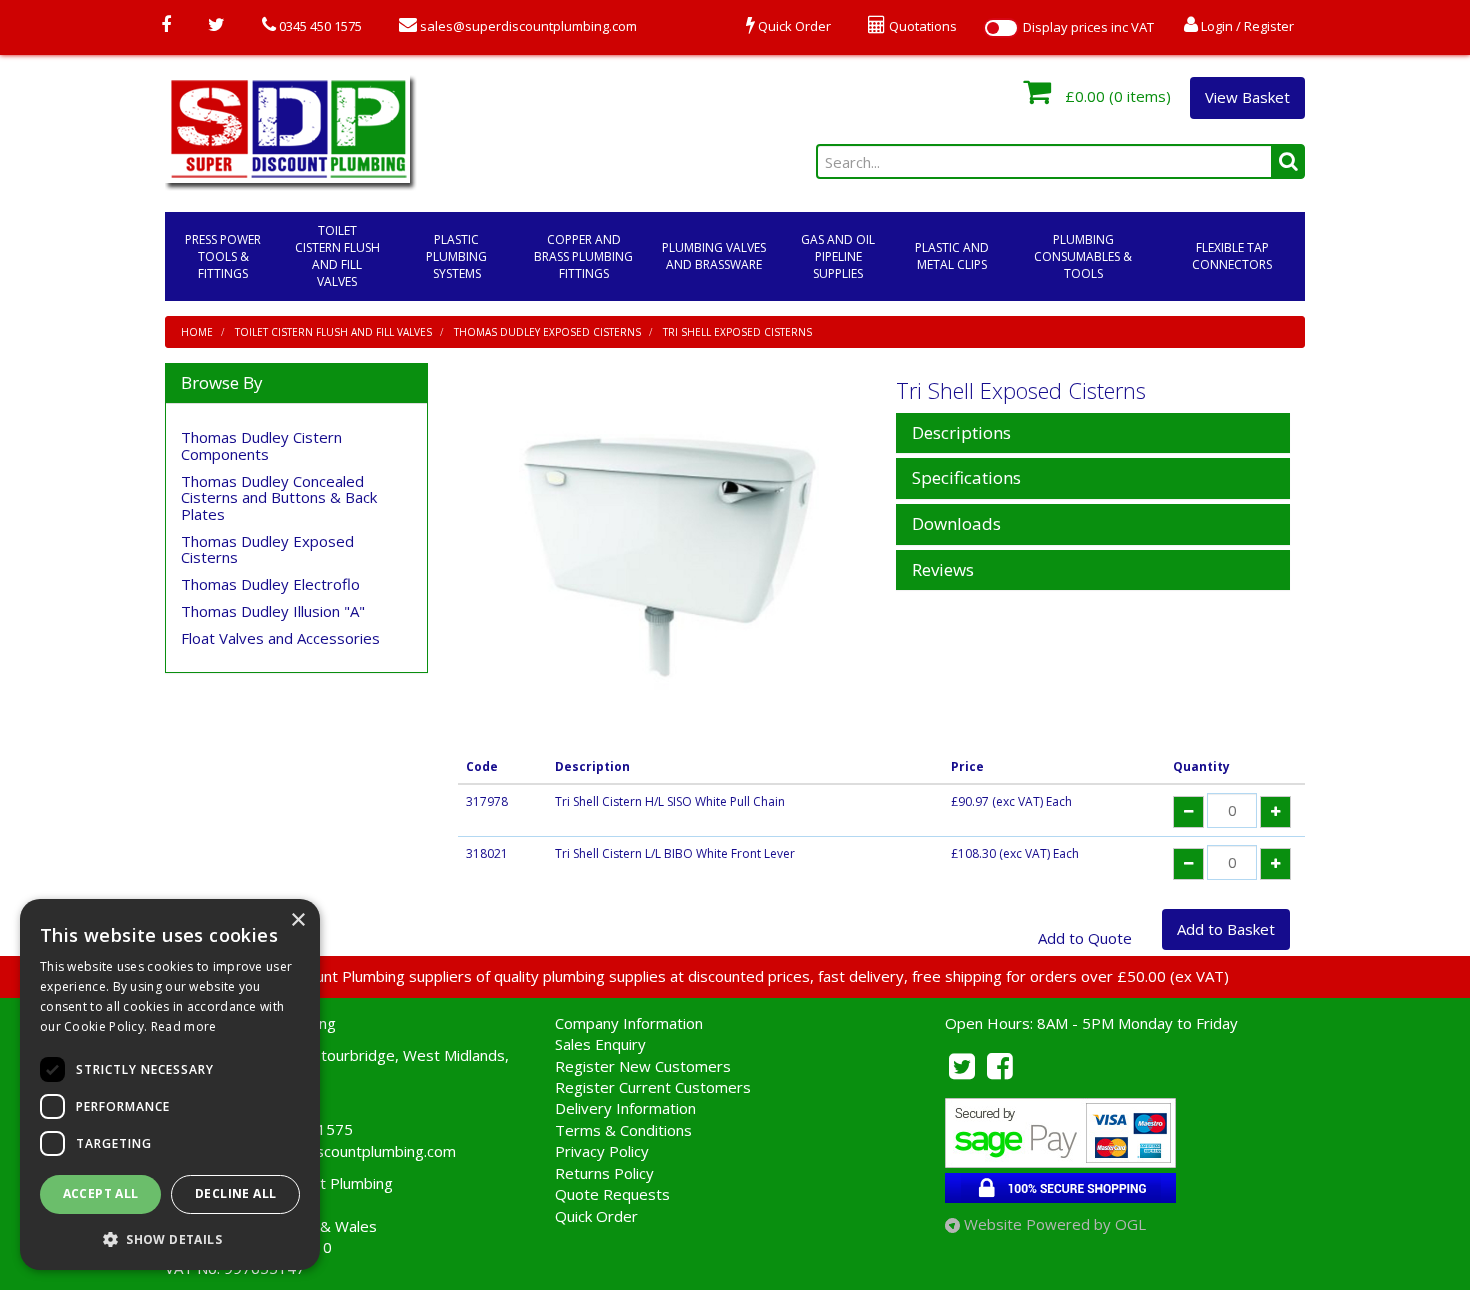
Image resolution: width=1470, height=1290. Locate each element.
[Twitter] (216, 26)
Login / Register (1246, 26)
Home (197, 332)
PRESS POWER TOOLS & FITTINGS (223, 256)
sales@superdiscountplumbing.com (527, 26)
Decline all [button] (235, 1193)
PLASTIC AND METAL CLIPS (952, 256)
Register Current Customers (653, 1087)
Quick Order (596, 1216)
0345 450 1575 (319, 26)
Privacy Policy (602, 1151)
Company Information (629, 1023)
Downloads (956, 524)
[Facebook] (166, 26)
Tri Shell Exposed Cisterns (737, 332)
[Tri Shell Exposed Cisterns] (670, 554)
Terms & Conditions (623, 1130)
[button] (170, 1238)
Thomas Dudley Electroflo (270, 584)
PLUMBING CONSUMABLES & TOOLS (1083, 256)
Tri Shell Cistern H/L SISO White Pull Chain (670, 801)
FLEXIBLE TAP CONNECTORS (1232, 256)
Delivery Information (625, 1108)
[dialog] (170, 1084)
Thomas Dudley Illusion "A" (273, 611)
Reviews (943, 570)
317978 (487, 801)
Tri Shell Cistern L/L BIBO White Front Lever (675, 853)
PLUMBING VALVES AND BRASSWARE (714, 256)
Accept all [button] (101, 1193)
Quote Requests (612, 1194)
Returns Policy (604, 1173)
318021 (487, 853)
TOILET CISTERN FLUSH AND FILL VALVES (337, 256)
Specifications (966, 478)
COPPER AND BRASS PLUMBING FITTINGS (583, 256)
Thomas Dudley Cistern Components (261, 445)
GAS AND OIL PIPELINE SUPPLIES (838, 256)
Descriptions (961, 433)
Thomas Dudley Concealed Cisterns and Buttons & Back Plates (279, 497)
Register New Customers (643, 1066)
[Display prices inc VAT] (1001, 28)
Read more (184, 1026)
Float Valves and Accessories (280, 638)
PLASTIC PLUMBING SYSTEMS (456, 256)
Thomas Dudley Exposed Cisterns (547, 332)
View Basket (1247, 97)
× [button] (297, 920)
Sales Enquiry (600, 1044)
